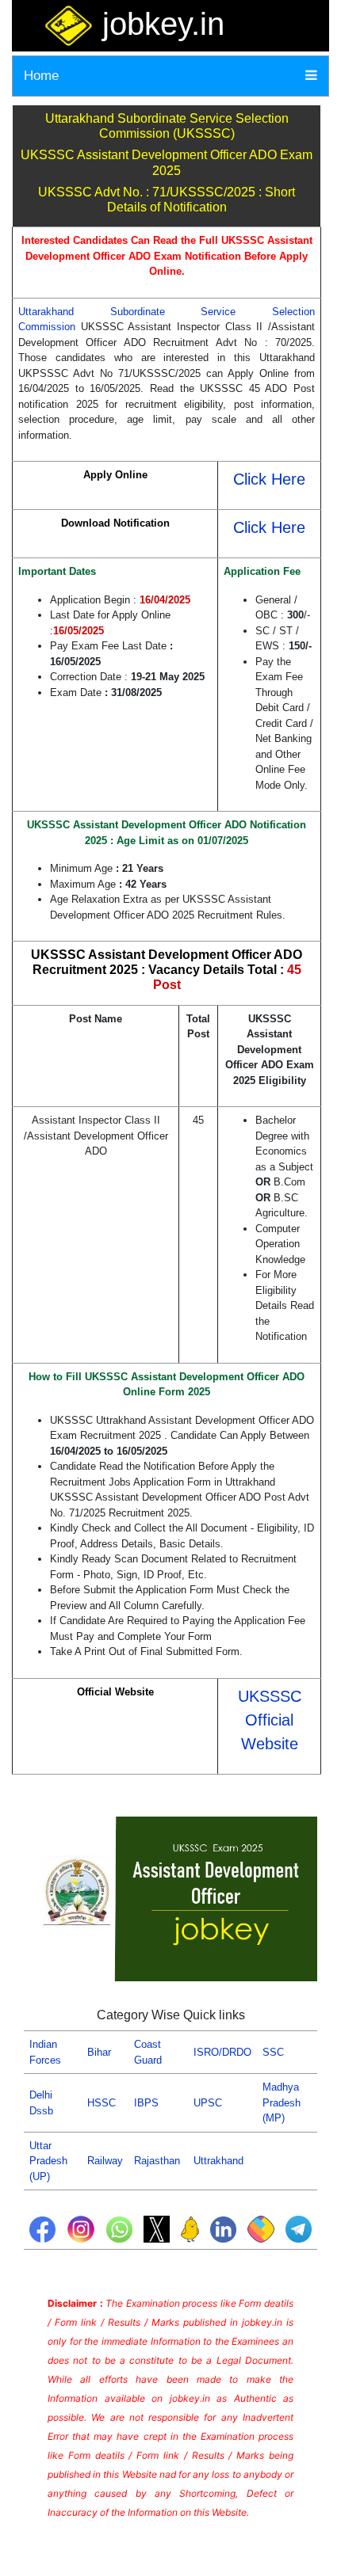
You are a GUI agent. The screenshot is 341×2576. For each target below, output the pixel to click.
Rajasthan (157, 2161)
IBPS (146, 2103)
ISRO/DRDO (222, 2052)
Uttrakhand (218, 2161)
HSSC (102, 2103)
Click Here (269, 479)
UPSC (208, 2103)
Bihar (99, 2052)
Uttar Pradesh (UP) (48, 2161)
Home (41, 76)
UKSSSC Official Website (270, 1720)
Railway (105, 2161)
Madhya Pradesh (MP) (282, 2102)
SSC (273, 2052)
